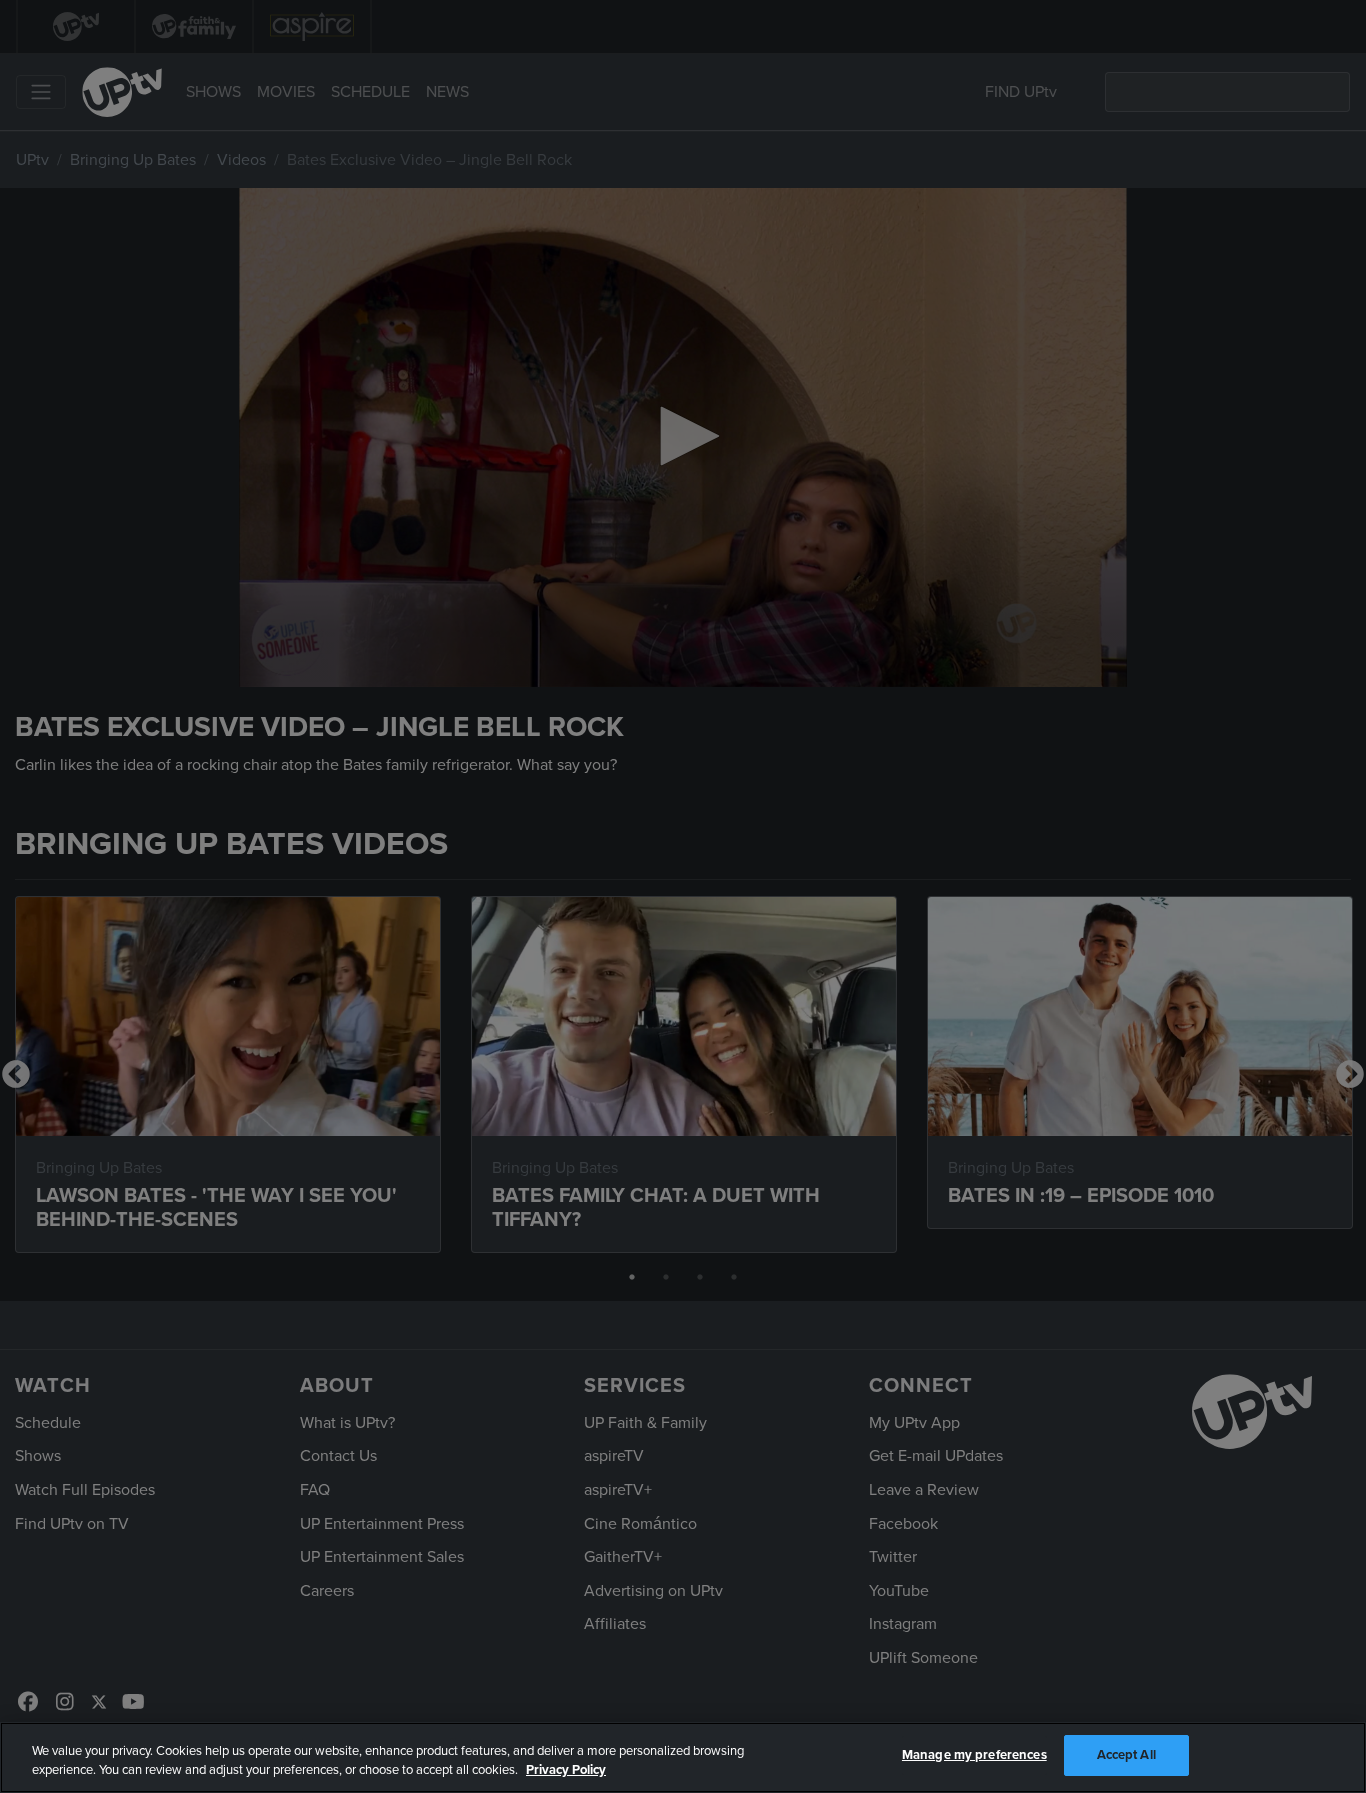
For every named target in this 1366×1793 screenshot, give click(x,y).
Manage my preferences (974, 1755)
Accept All (1126, 1755)
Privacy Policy (566, 1771)
